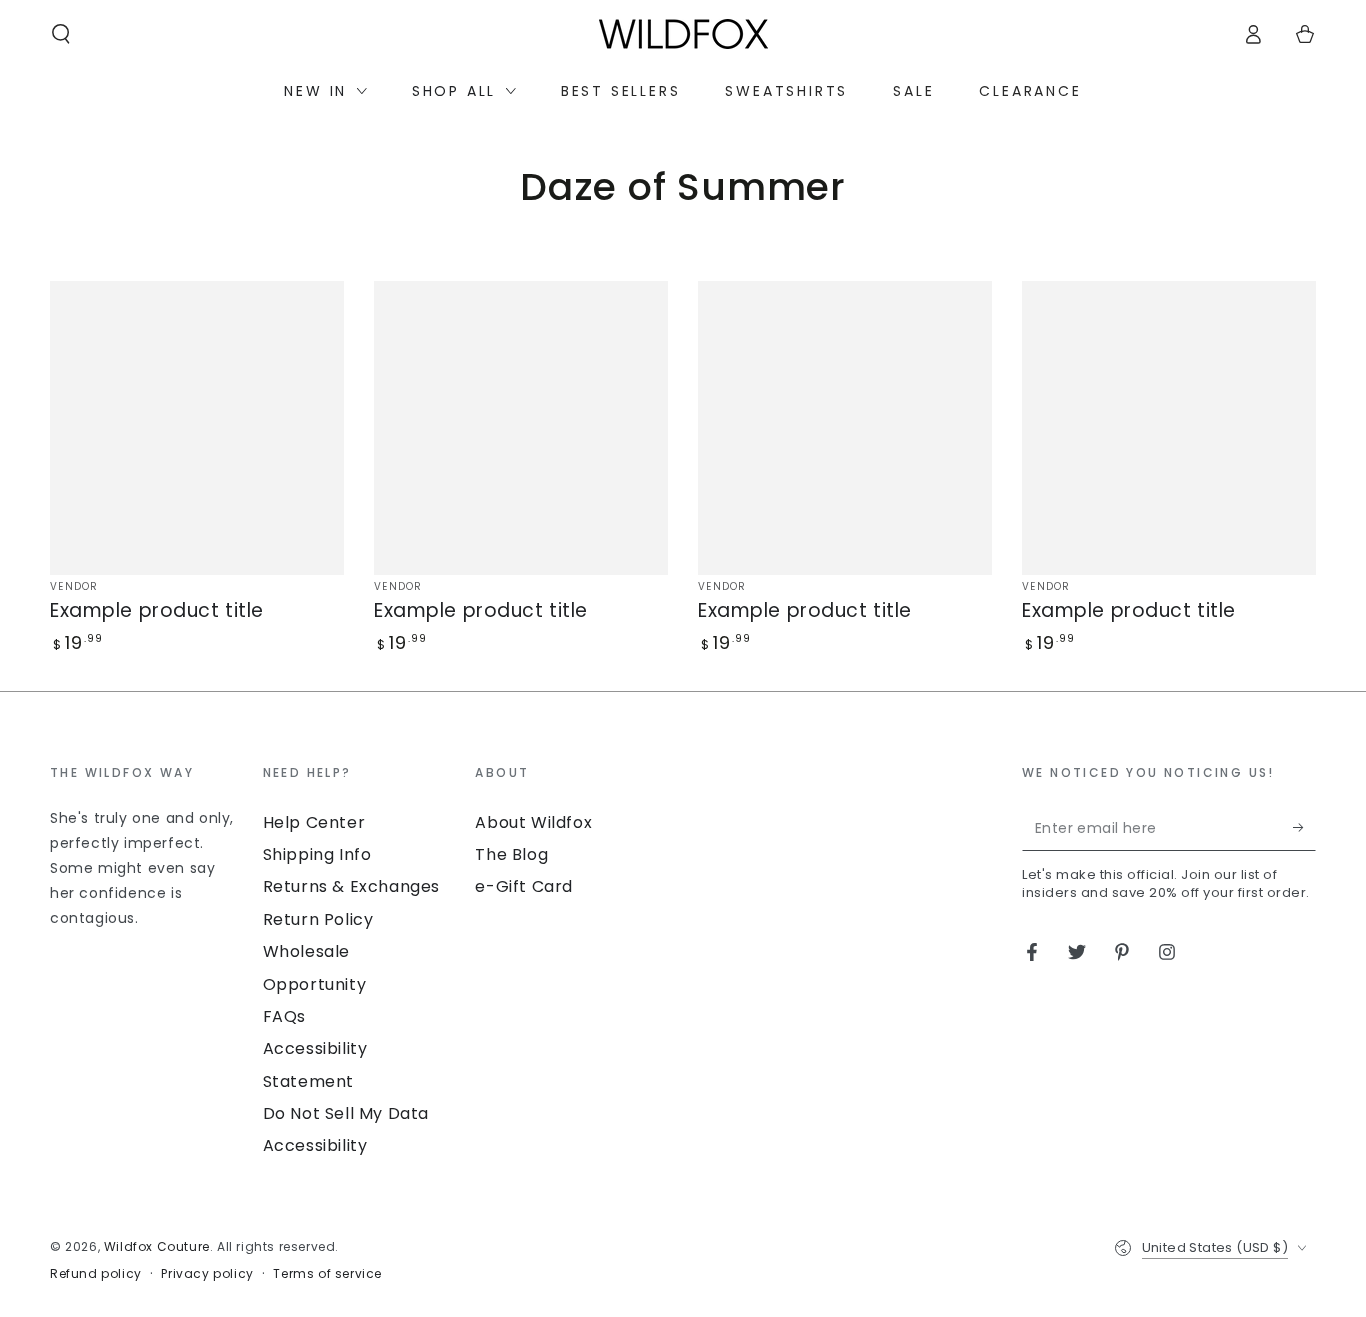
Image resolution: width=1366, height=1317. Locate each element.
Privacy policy (207, 1274)
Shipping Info (317, 854)
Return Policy (318, 919)
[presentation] (146, 847)
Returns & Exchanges (351, 886)
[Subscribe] (1304, 828)
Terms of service (327, 1274)
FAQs (284, 1016)
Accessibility (315, 1145)
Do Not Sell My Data (346, 1113)
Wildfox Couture (157, 1246)
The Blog (511, 854)
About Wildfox (533, 822)
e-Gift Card (524, 886)
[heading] (146, 771)
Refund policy (96, 1274)
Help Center (314, 822)
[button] (61, 34)
